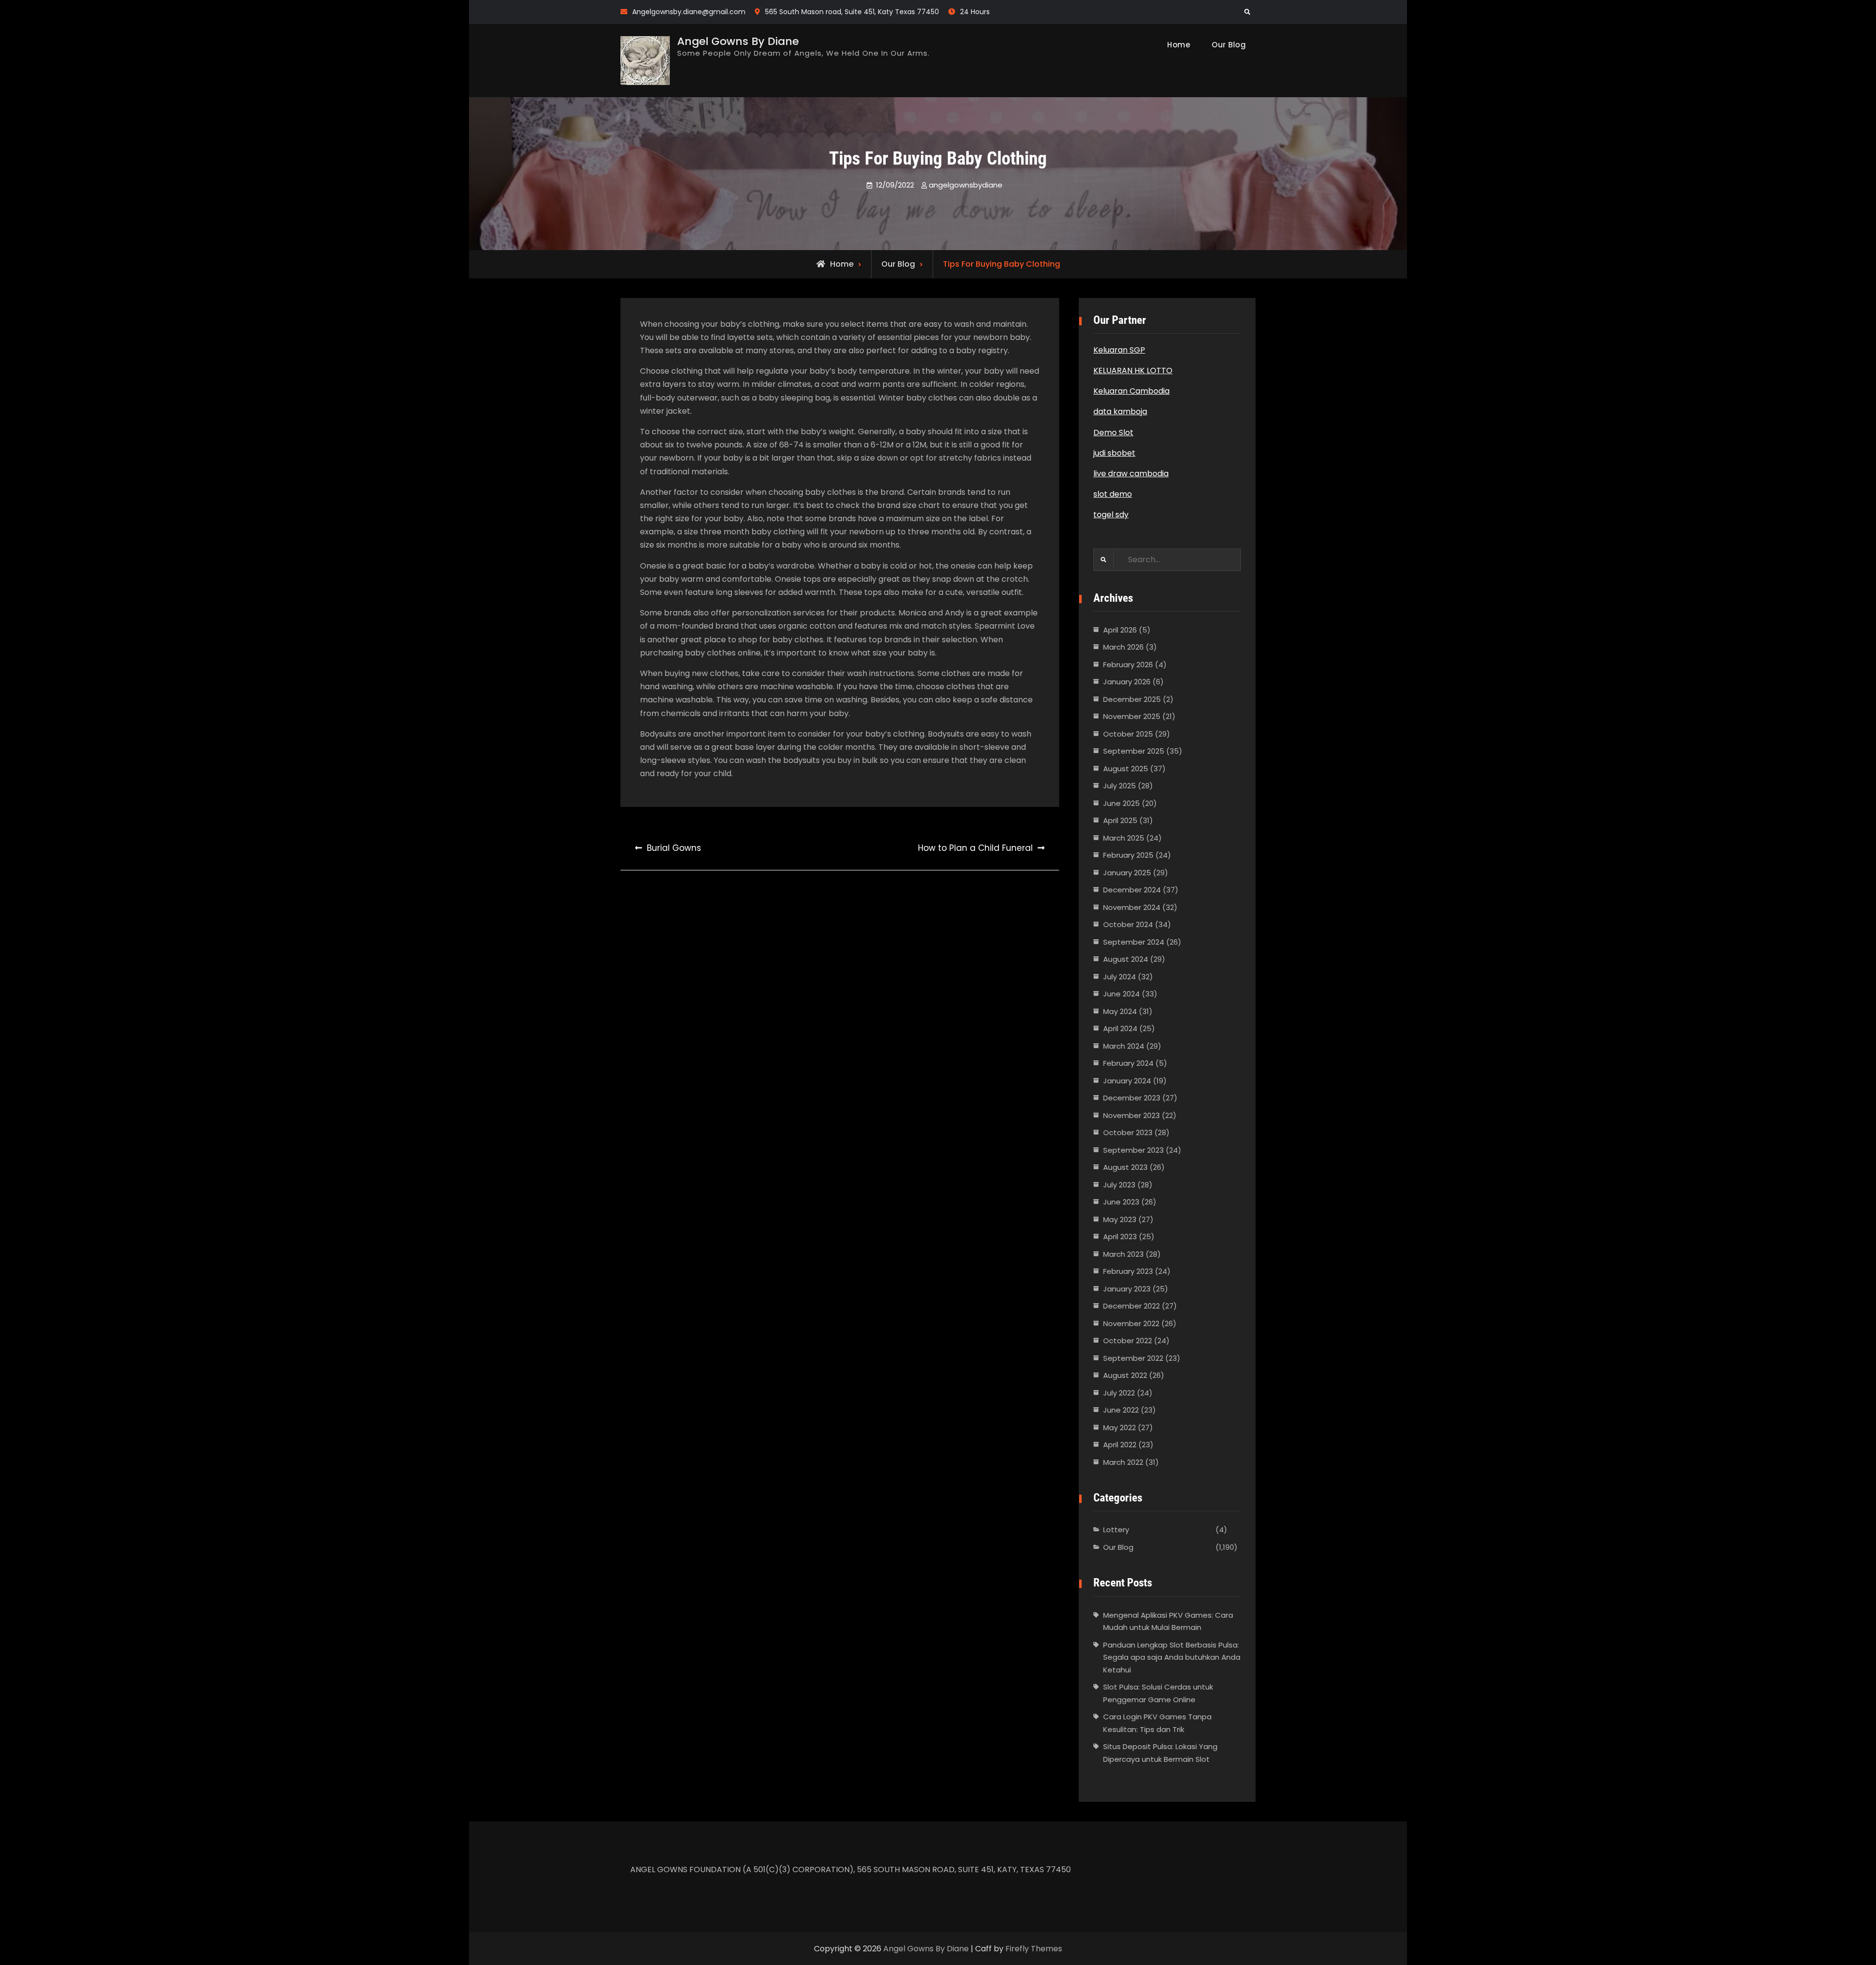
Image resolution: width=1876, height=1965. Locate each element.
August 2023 (1125, 1167)
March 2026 (1123, 647)
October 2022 (1128, 1341)
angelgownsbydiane (966, 185)
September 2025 (1134, 751)
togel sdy (1111, 515)
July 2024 (1119, 977)
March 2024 (1124, 1046)
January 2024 (1127, 1081)
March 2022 (1123, 1462)
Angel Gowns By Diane (738, 41)
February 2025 (1128, 855)
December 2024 (1132, 890)
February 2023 (1128, 1271)
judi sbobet (1114, 453)
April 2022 (1120, 1445)
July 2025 (1119, 786)
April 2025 (1120, 820)
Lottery (1116, 1530)
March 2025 (1124, 838)
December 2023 (1132, 1098)
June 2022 (1121, 1410)
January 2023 (1127, 1289)
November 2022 (1131, 1323)
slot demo (1113, 494)
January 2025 (1127, 873)
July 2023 (1119, 1185)
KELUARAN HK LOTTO (1133, 370)
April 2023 (1120, 1236)
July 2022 (1119, 1393)
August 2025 (1126, 769)
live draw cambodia (1131, 474)
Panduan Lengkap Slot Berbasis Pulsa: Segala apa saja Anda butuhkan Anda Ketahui (1172, 1657)
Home (1179, 45)
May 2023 (1120, 1219)
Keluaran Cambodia (1131, 391)
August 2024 (1126, 959)
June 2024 (1121, 994)
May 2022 (1119, 1427)
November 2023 (1131, 1115)
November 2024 (1132, 907)
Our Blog (1229, 45)
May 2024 (1120, 1011)
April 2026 (1120, 630)
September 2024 (1134, 942)
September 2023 (1133, 1150)
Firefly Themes (1034, 1949)
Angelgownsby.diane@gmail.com (689, 12)
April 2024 (1120, 1028)
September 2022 (1133, 1358)
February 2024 (1128, 1063)
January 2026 (1127, 682)
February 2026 (1128, 665)
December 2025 (1132, 699)
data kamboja (1120, 412)
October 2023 (1128, 1132)
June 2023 (1121, 1202)
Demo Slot (1113, 433)
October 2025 (1128, 734)
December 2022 (1131, 1306)
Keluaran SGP (1119, 350)
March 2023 (1123, 1254)
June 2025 (1121, 803)
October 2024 (1128, 924)
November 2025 (1132, 716)
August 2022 (1125, 1375)
